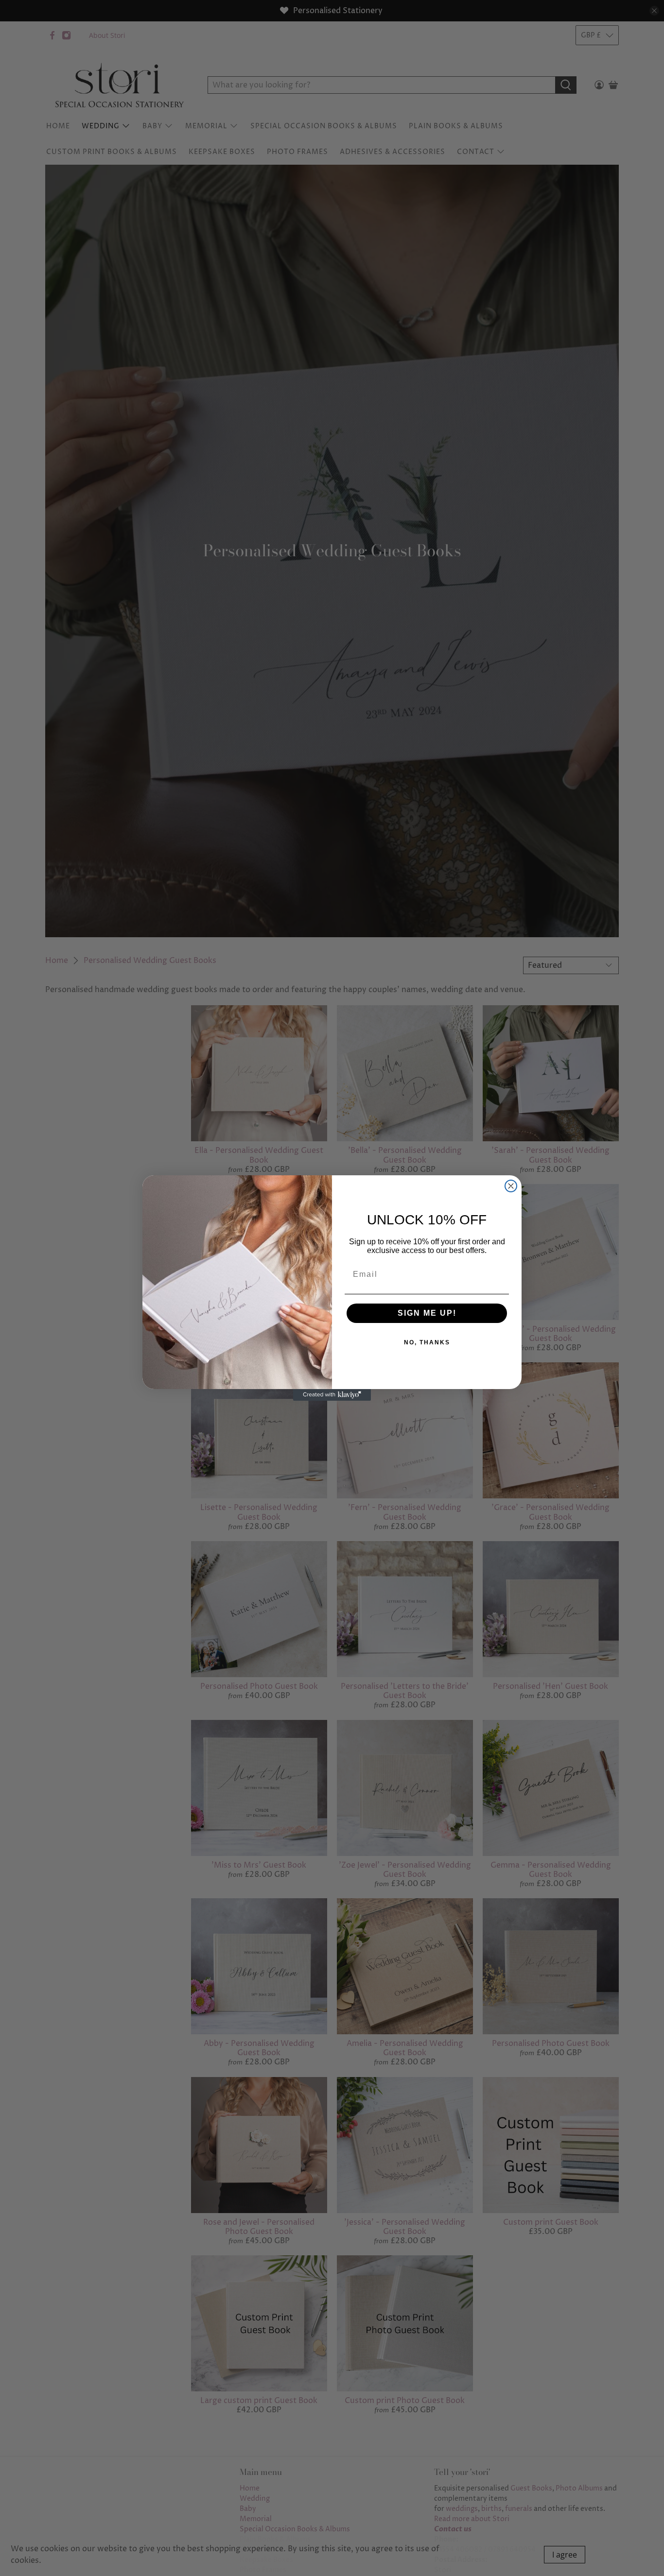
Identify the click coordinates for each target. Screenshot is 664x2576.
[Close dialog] (511, 1186)
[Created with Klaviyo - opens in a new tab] (332, 1395)
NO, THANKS (427, 1342)
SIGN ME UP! (427, 1313)
